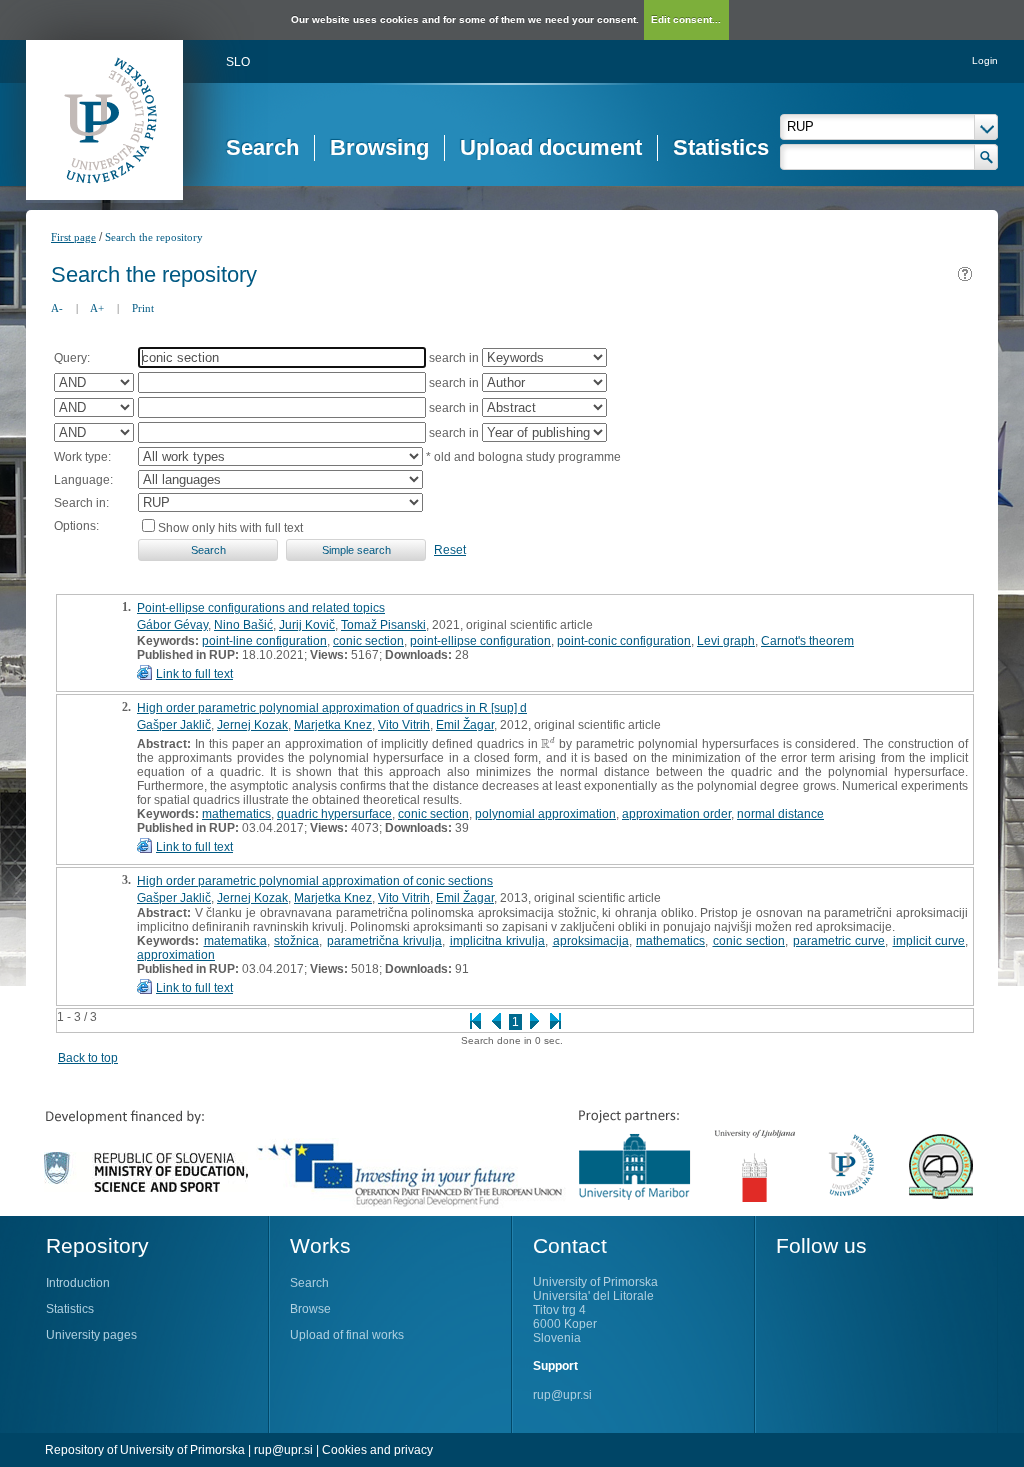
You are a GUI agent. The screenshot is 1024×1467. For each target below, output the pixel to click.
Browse (310, 1309)
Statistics (721, 147)
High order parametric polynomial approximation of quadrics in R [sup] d (332, 708)
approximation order (676, 814)
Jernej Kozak (252, 725)
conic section (368, 641)
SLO (238, 62)
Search (262, 147)
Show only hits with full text (230, 528)
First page (73, 237)
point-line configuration (264, 641)
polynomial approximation (545, 814)
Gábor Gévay (172, 625)
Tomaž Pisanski (383, 625)
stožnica (296, 941)
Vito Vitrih (404, 725)
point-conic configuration (624, 641)
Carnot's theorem (807, 641)
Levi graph (726, 641)
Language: (83, 480)
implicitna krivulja (498, 941)
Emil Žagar (465, 725)
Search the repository (154, 237)
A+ (97, 308)
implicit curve (929, 941)
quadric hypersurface (334, 814)
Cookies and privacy (377, 1450)
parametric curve (839, 941)
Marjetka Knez (333, 725)
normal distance (780, 814)
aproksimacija (591, 941)
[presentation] (548, 744)
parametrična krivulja (385, 941)
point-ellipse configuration (480, 641)
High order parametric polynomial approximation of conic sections (315, 881)
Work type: (82, 457)
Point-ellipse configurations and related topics (261, 608)
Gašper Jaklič (174, 725)
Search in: (81, 503)
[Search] (986, 157)
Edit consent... (686, 19)
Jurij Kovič (307, 625)
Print (143, 308)
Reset (450, 550)
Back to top (88, 1058)
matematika (235, 941)
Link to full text (194, 674)
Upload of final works (347, 1335)
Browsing (379, 147)
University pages (91, 1335)
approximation (176, 955)
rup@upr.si (562, 1395)
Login (985, 60)
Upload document (551, 147)
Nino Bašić (243, 625)
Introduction (78, 1283)
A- (57, 308)
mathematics (236, 814)
